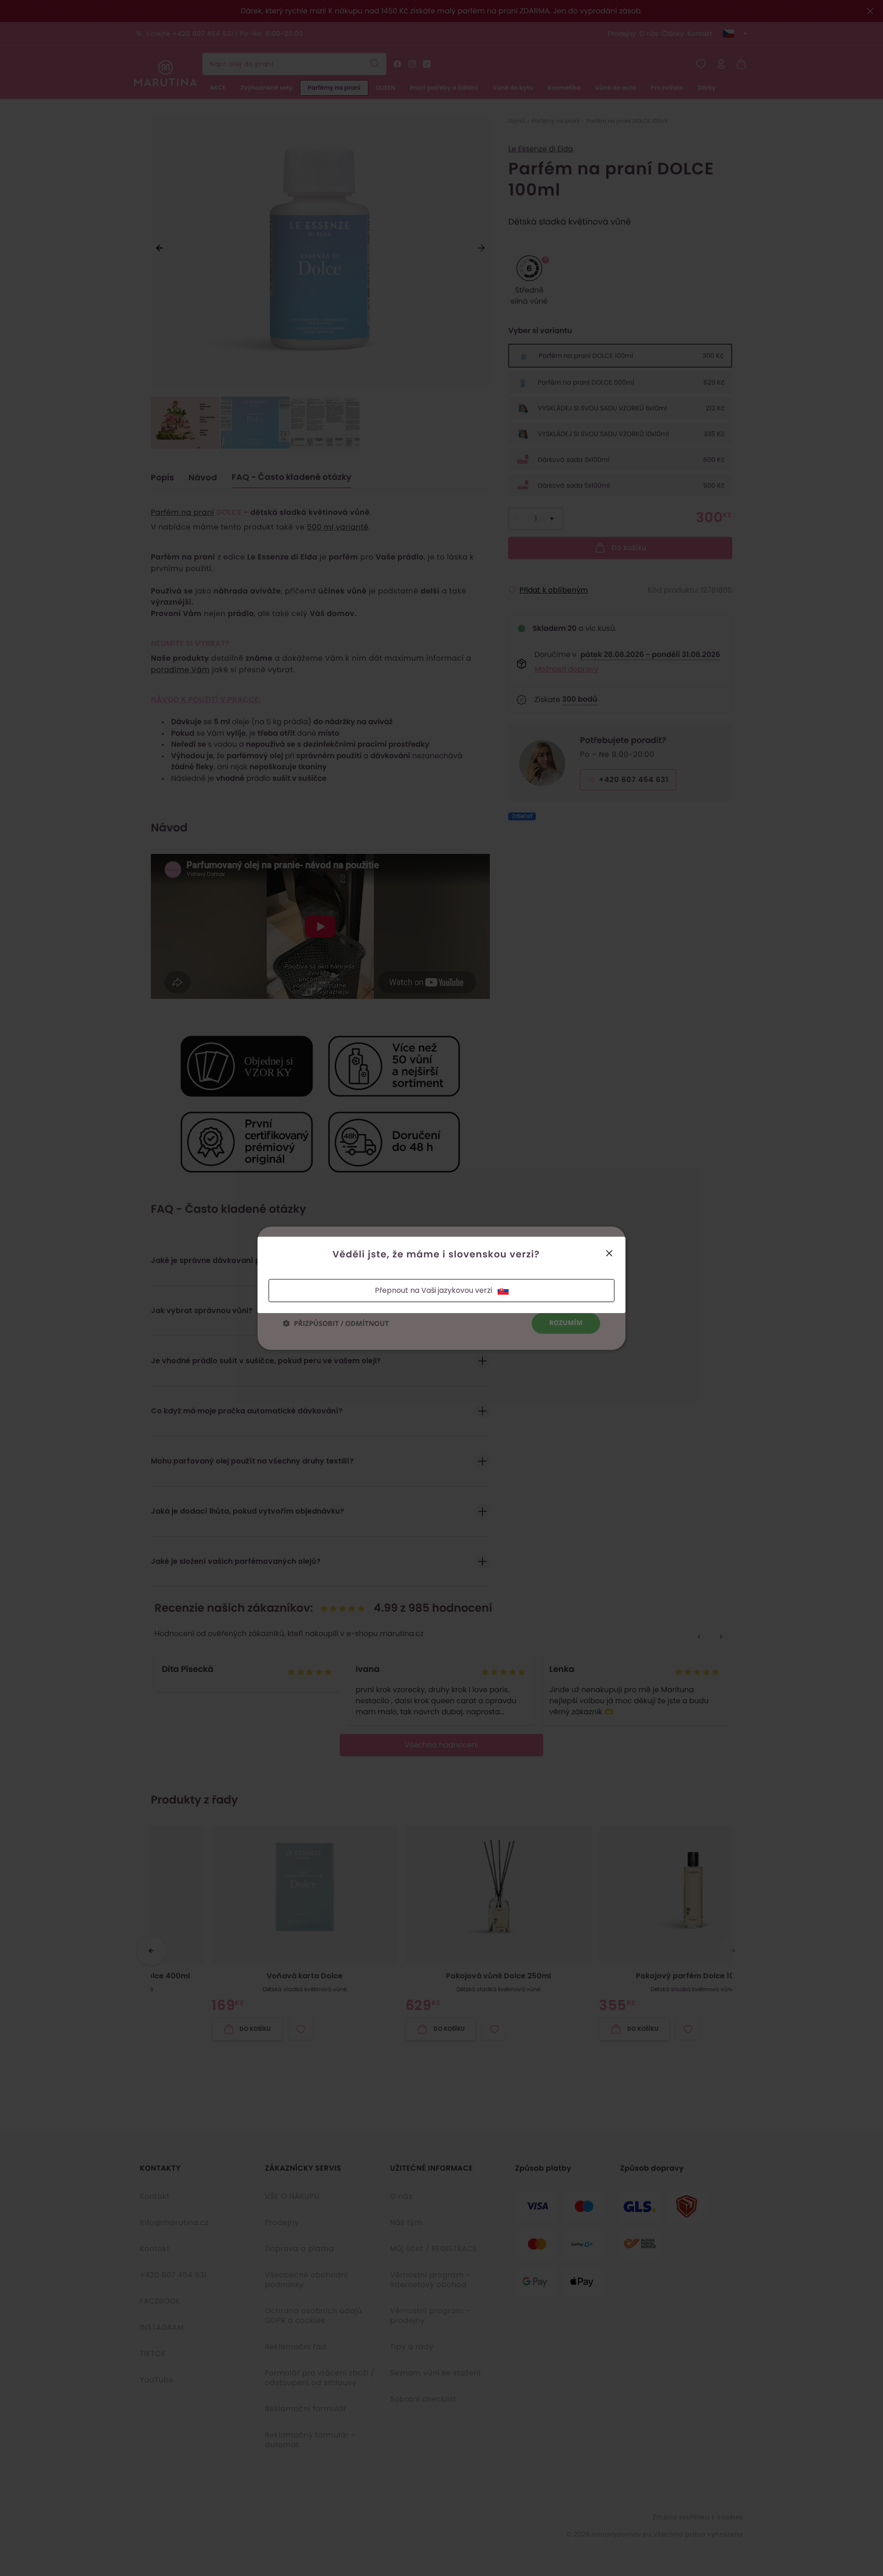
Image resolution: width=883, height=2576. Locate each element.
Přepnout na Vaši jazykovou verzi (433, 1290)
